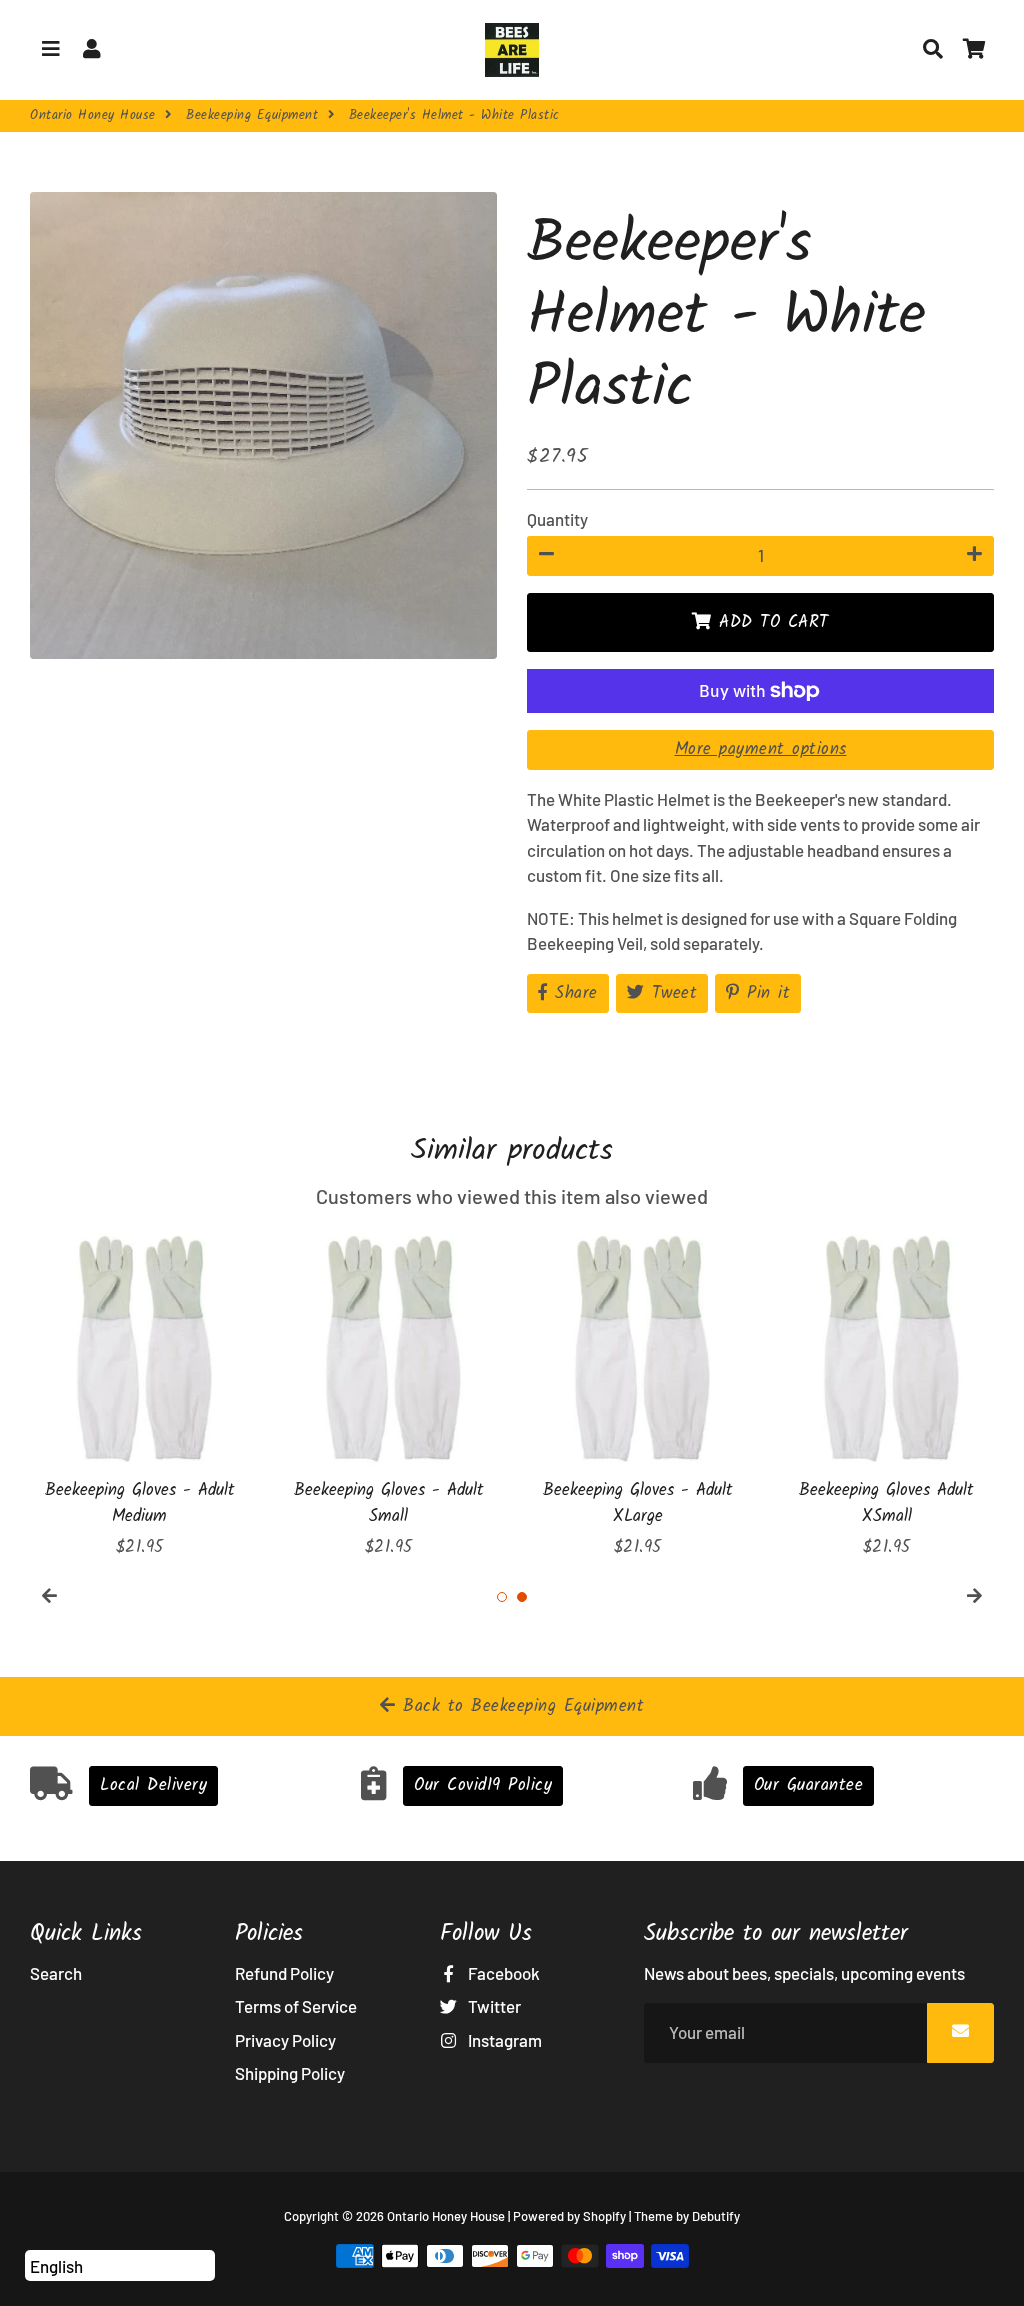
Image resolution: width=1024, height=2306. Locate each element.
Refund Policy (284, 1973)
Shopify (604, 2216)
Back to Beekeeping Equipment (520, 1706)
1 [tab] (502, 1597)
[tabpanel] (139, 1394)
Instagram (503, 2040)
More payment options (761, 749)
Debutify (716, 2216)
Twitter (493, 2006)
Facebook (502, 1973)
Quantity (557, 519)
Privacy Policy (285, 2040)
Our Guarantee (809, 1785)
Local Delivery (153, 1785)
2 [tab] (522, 1597)
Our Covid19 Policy (483, 1785)
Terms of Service (296, 2006)
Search (56, 1973)
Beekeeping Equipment (252, 116)
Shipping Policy (290, 2073)
